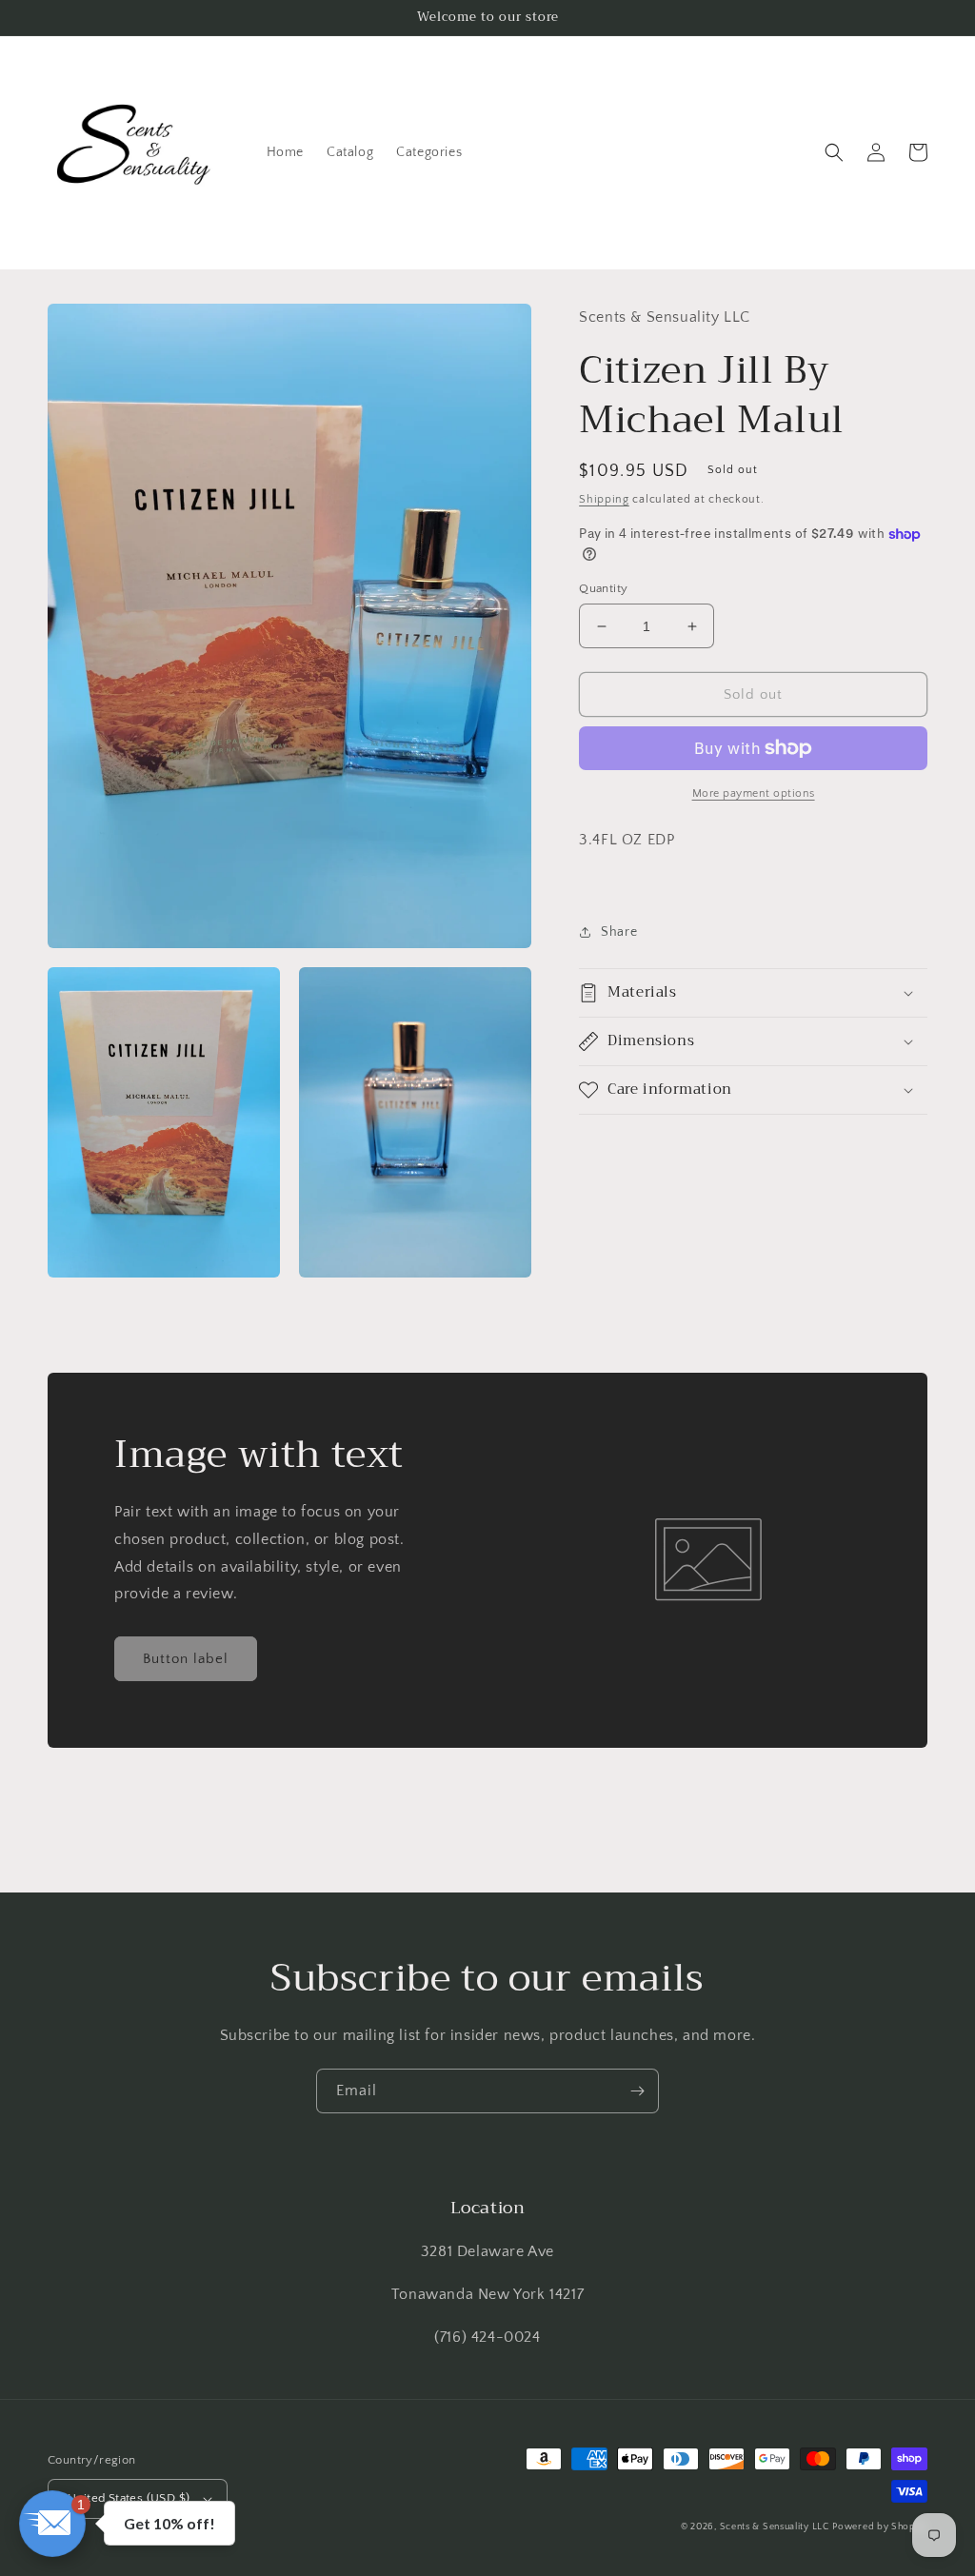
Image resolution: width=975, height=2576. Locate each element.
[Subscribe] (637, 2091)
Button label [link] (186, 1659)
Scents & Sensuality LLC (775, 2527)
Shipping (604, 499)
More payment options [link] (754, 793)
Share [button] (619, 932)
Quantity (603, 588)
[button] (834, 152)
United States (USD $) (129, 2498)
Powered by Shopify (880, 2527)
